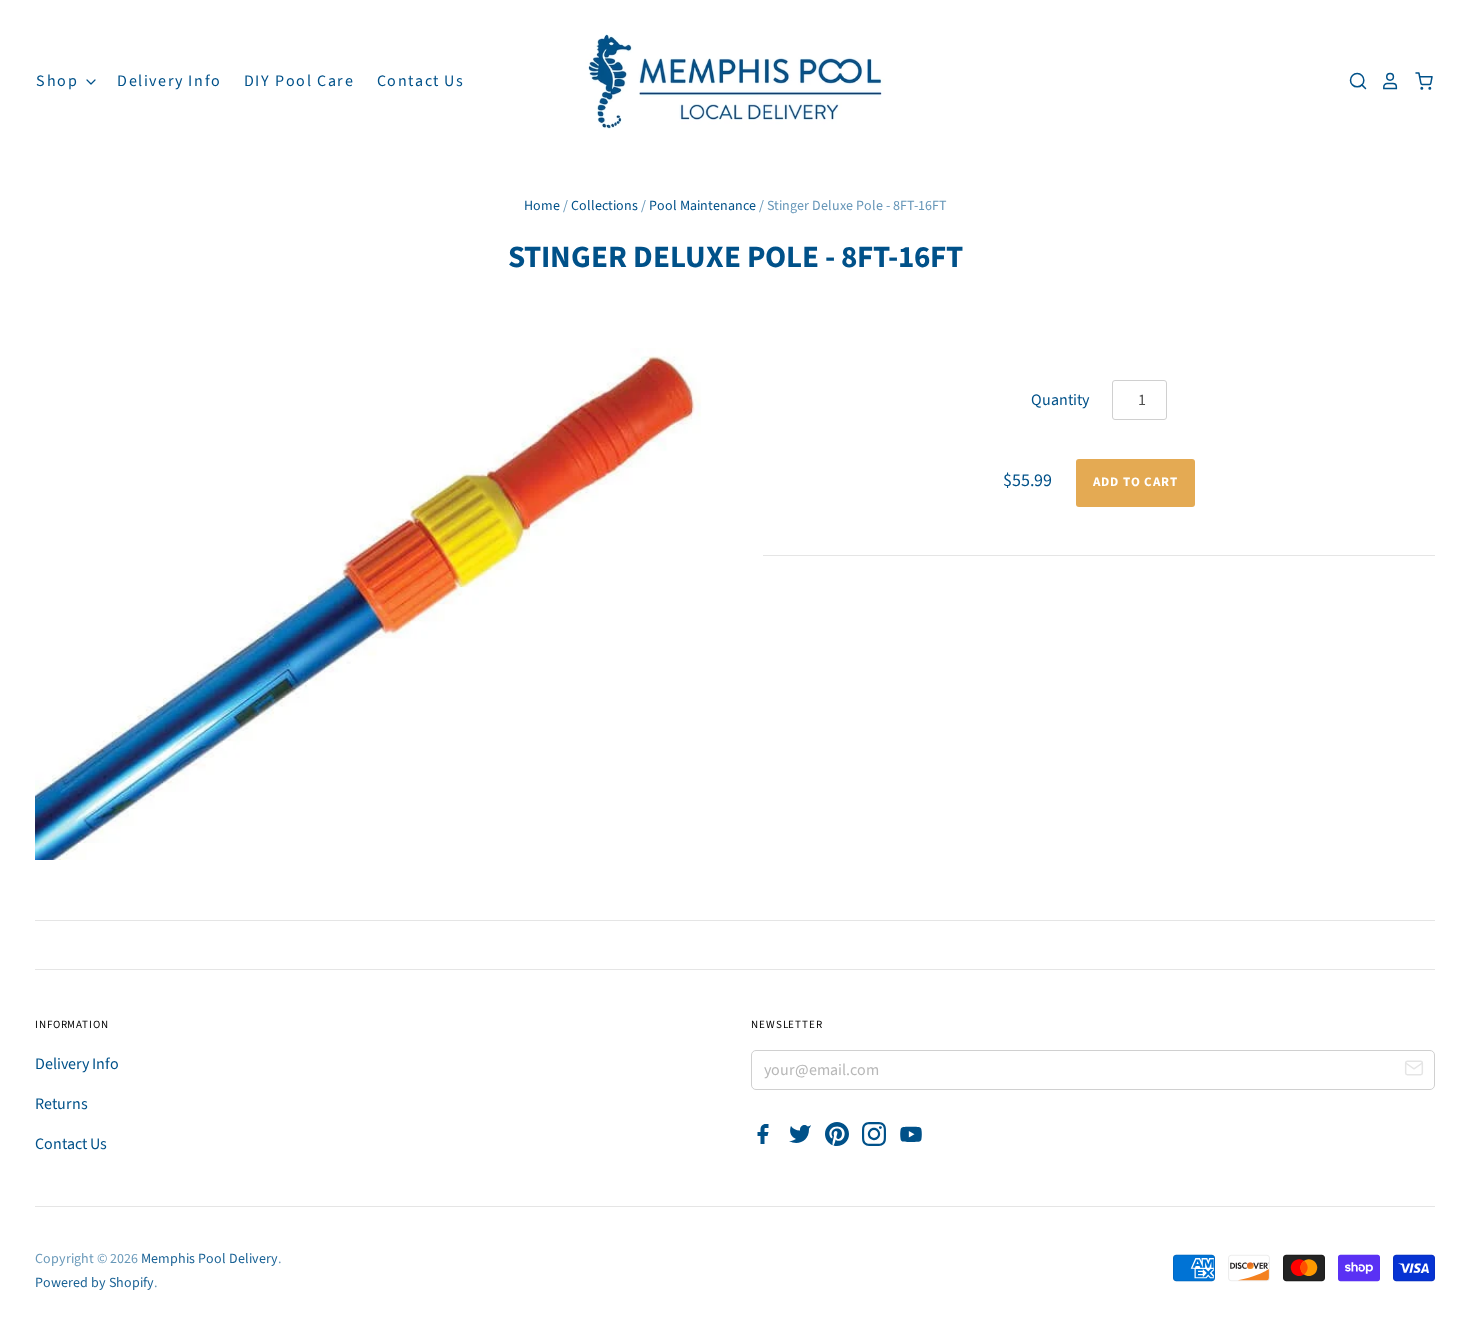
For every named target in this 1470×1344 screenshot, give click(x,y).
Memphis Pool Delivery (209, 1259)
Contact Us (421, 81)
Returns (61, 1104)
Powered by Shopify (94, 1283)
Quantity (1060, 400)
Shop (59, 81)
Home (542, 206)
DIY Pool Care (299, 81)
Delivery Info (169, 81)
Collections (604, 206)
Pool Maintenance (702, 206)
